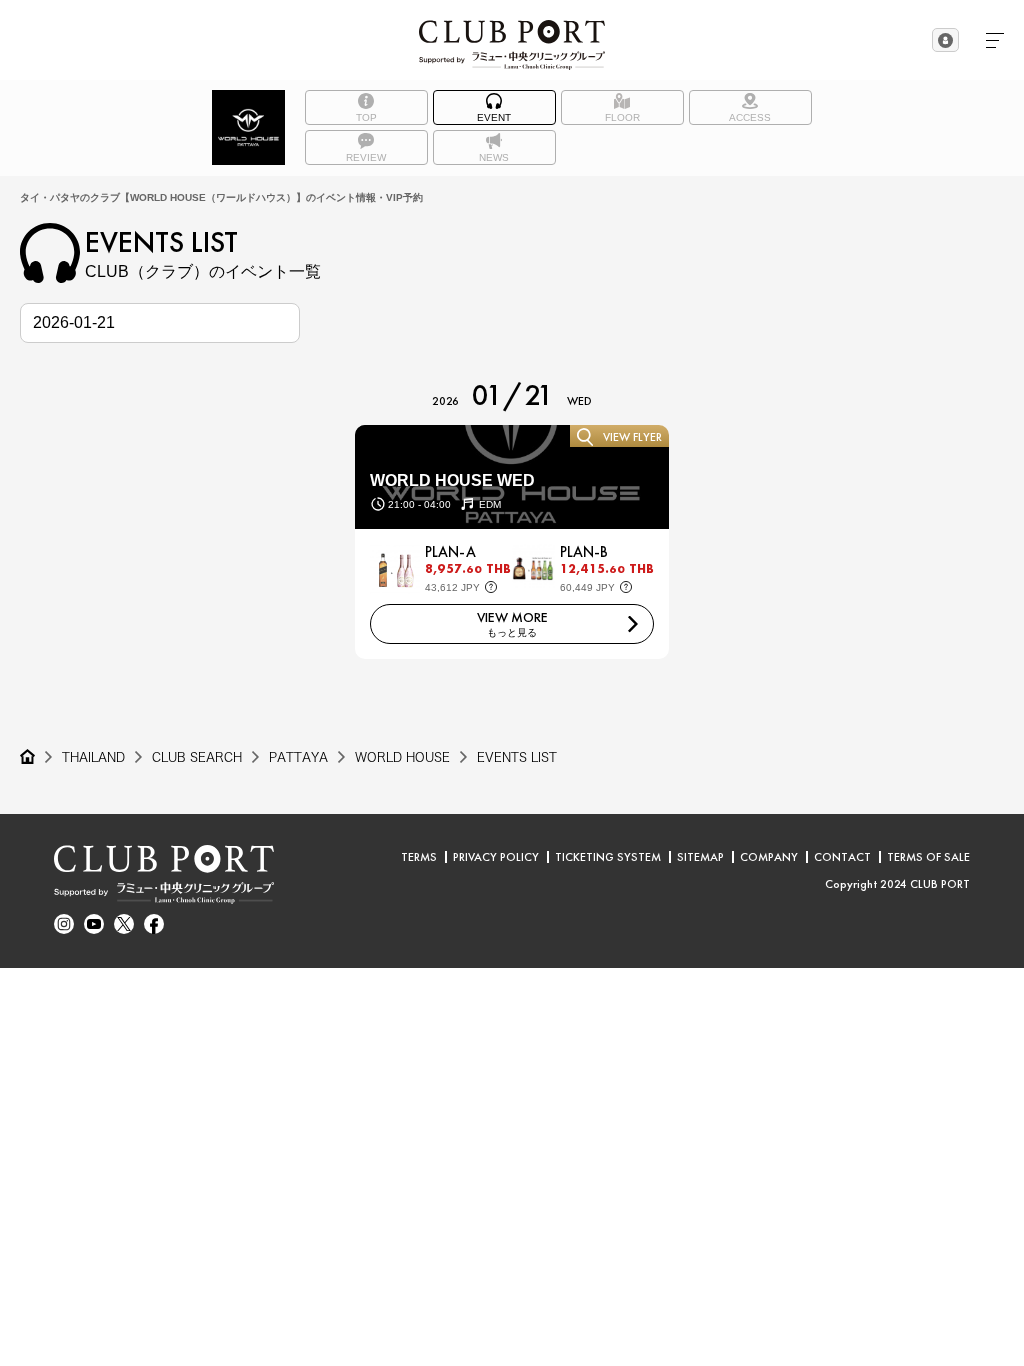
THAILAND (93, 757)
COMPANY (769, 857)
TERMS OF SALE (928, 857)
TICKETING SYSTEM (608, 857)
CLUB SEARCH (197, 757)
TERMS (419, 857)
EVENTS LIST (517, 757)
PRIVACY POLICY (496, 857)
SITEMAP (700, 857)
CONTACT (842, 857)
